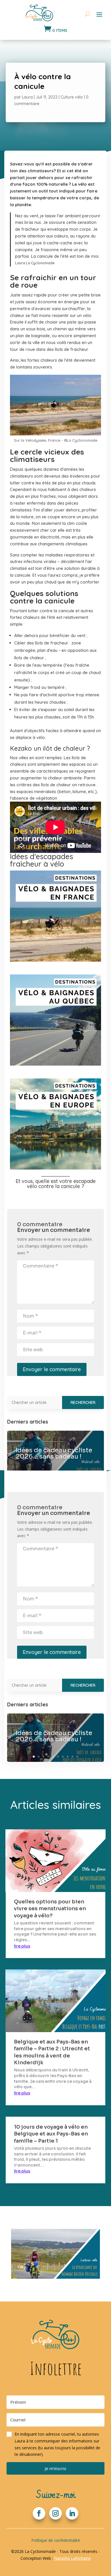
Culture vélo (72, 97)
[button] (55, 2444)
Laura (27, 97)
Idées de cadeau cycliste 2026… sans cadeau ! (54, 1453)
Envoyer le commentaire (52, 1369)
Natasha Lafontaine (72, 2558)
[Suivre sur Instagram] (55, 2513)
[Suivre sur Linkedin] (72, 2513)
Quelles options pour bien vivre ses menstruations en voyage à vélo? (50, 1909)
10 (77, 1757)
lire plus (22, 1946)
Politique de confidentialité (56, 2540)
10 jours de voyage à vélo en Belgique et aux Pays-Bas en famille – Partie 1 (51, 2134)
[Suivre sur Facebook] (39, 2513)
